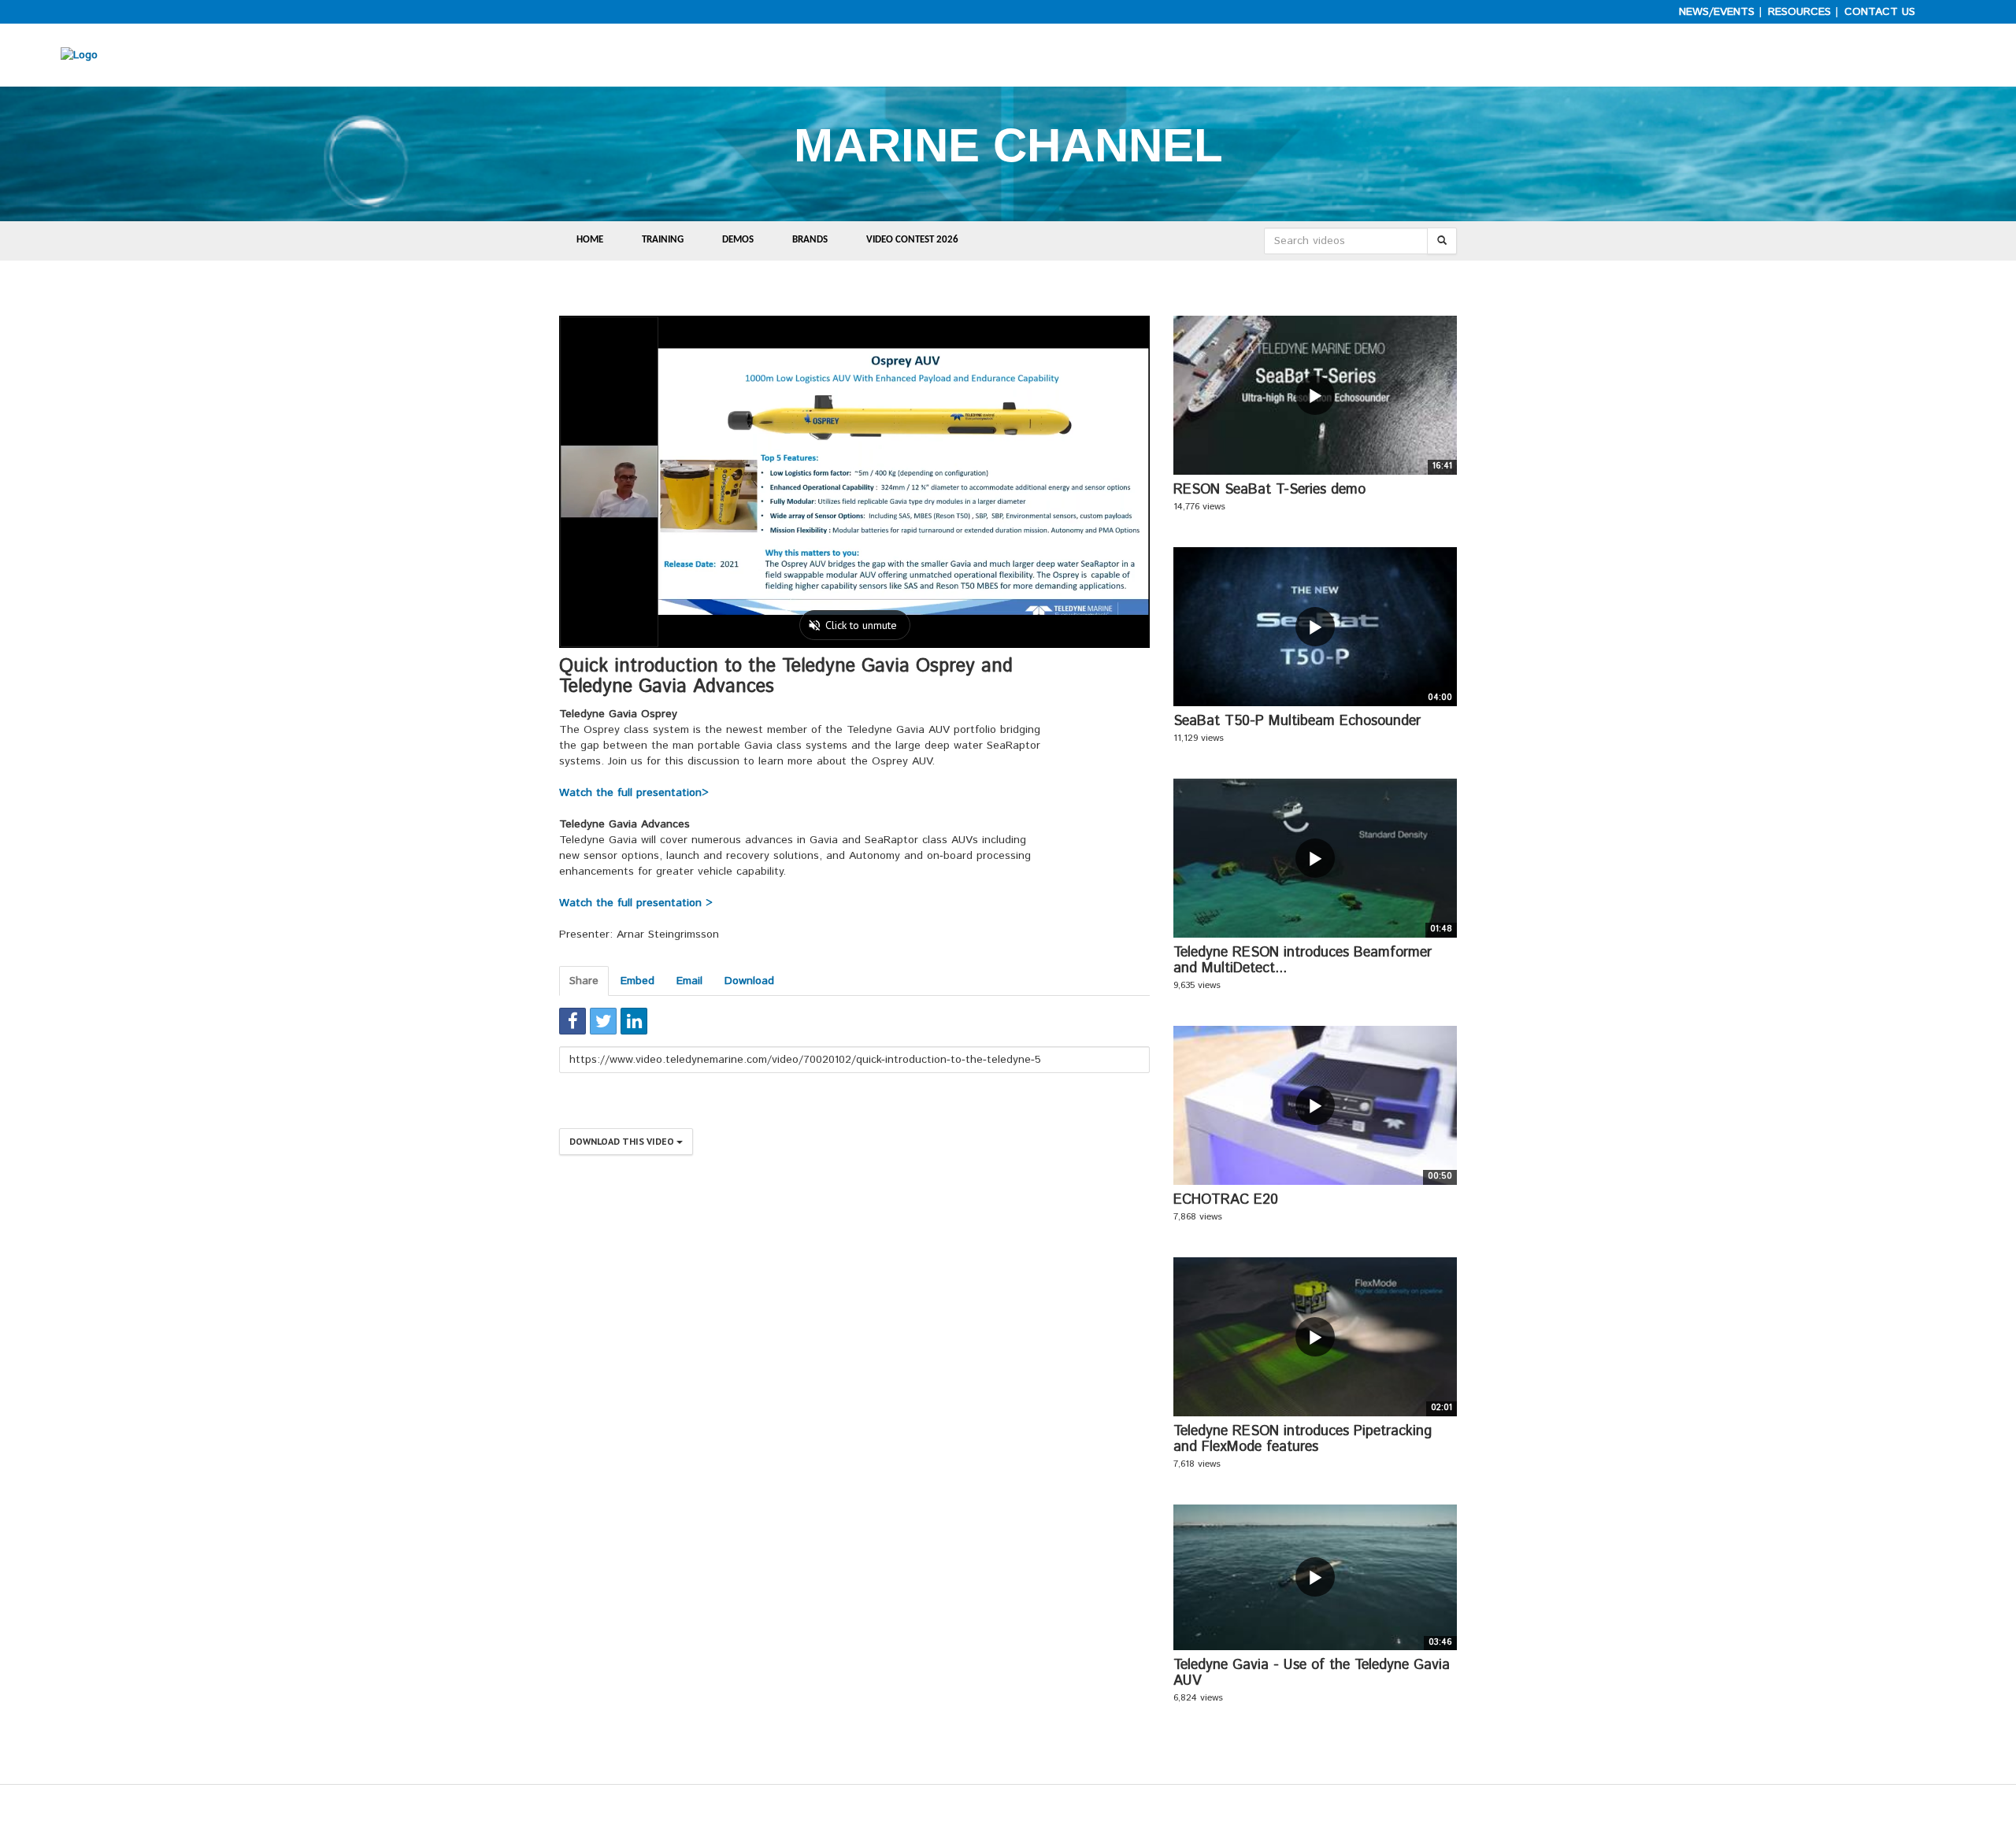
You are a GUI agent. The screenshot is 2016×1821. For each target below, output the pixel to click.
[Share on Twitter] (603, 1021)
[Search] (1442, 241)
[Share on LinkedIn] (634, 1021)
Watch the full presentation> (634, 793)
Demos (738, 240)
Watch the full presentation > (636, 903)
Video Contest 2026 (912, 240)
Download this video (623, 1141)
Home (590, 240)
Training (663, 240)
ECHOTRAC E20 (1226, 1200)
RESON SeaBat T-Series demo (1269, 490)
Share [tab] (584, 981)
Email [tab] (689, 981)
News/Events (1717, 12)
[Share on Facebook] (573, 1021)
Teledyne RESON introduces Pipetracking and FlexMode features (1303, 1439)
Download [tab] (749, 981)
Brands (810, 240)
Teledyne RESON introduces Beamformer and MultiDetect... (1303, 960)
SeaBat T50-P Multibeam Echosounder (1297, 721)
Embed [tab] (637, 981)
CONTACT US (1880, 12)
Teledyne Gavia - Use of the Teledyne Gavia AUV (1312, 1673)
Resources (1799, 12)
